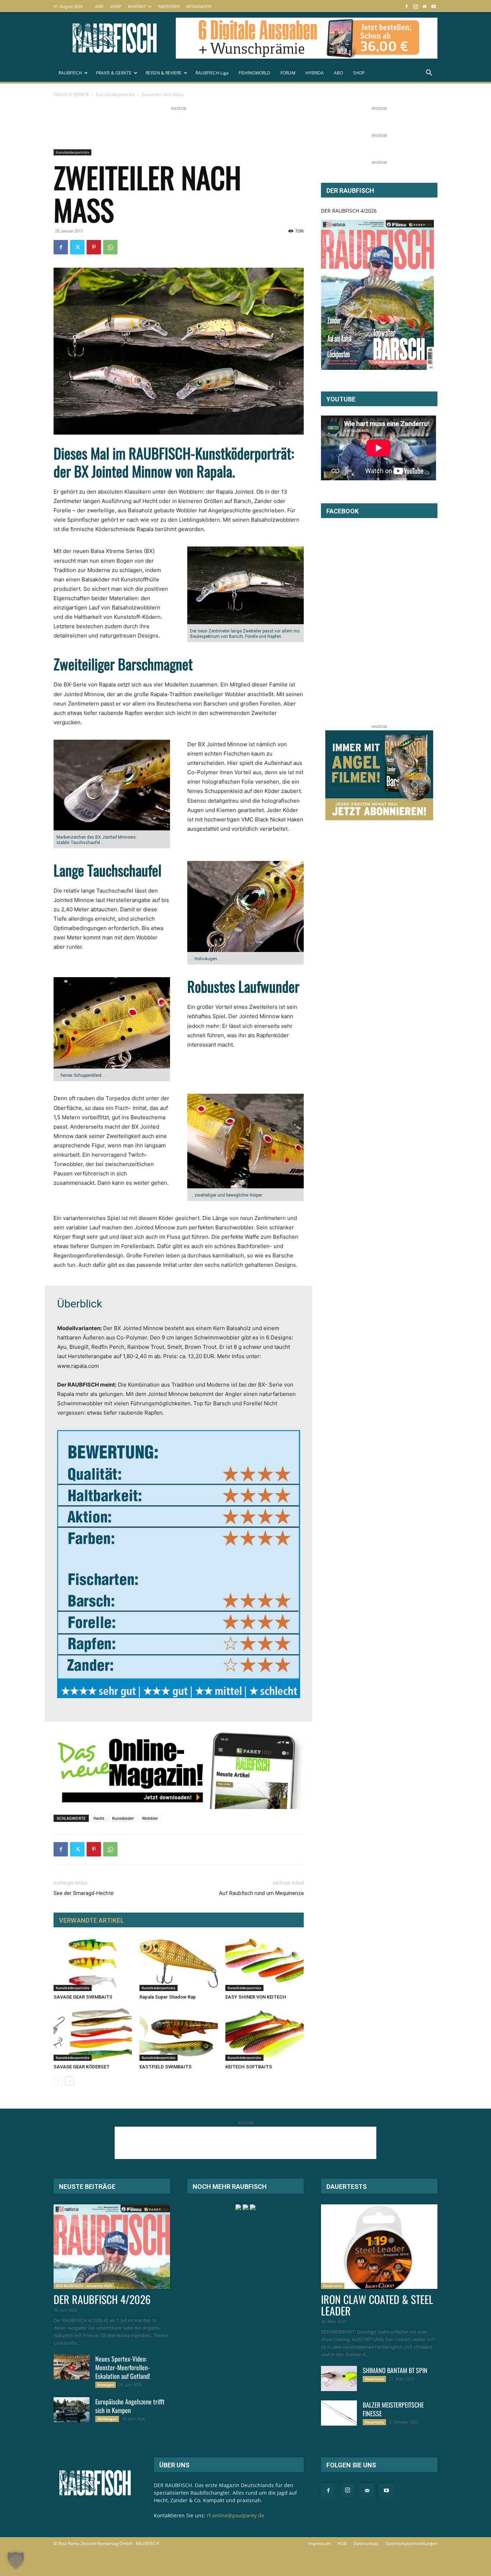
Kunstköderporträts (115, 94)
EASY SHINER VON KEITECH (256, 1997)
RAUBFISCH (70, 73)
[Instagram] (416, 6)
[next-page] (70, 2081)
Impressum (319, 2543)
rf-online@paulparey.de (235, 2515)
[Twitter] (77, 247)
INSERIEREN (169, 6)
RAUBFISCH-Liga (212, 73)
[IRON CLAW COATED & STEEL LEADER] (379, 2247)
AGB (342, 2543)
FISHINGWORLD (254, 73)
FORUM (288, 73)
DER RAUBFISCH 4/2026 (349, 211)
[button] (429, 74)
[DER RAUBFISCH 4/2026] (377, 295)
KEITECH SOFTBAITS (249, 2067)
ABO (99, 6)
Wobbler (150, 1818)
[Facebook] (407, 6)
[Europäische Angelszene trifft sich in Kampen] (72, 2410)
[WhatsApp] (110, 247)
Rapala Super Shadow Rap (168, 1997)
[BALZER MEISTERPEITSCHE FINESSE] (339, 2413)
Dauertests (333, 2286)
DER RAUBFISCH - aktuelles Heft (84, 2286)
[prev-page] (58, 2081)
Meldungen (107, 2419)
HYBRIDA (315, 73)
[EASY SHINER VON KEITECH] (265, 1964)
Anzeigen (105, 2385)
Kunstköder (123, 1818)
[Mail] (425, 6)
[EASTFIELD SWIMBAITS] (179, 2034)
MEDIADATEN (199, 6)
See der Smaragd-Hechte (84, 1893)
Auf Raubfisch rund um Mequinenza (261, 1893)
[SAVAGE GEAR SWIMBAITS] (93, 1964)
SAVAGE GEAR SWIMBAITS (83, 1997)
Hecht (99, 1818)
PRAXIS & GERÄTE (114, 73)
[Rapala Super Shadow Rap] (179, 1964)
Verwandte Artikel (91, 1920)
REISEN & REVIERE (164, 73)
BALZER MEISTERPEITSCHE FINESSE (393, 2409)
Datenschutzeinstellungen (411, 2543)
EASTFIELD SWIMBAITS (166, 2067)
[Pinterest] (94, 247)
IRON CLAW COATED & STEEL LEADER (377, 2305)
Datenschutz (366, 2543)
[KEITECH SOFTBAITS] (265, 2034)
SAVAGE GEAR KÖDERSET (82, 2067)
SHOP (116, 6)
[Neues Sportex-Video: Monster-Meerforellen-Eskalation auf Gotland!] (72, 2367)
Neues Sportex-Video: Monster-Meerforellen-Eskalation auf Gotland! (123, 2367)
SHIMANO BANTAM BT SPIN (395, 2370)
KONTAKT (137, 6)
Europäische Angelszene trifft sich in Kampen (130, 2406)
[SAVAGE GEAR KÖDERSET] (93, 2034)
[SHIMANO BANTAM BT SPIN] (339, 2378)
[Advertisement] (184, 128)
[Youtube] (433, 6)
